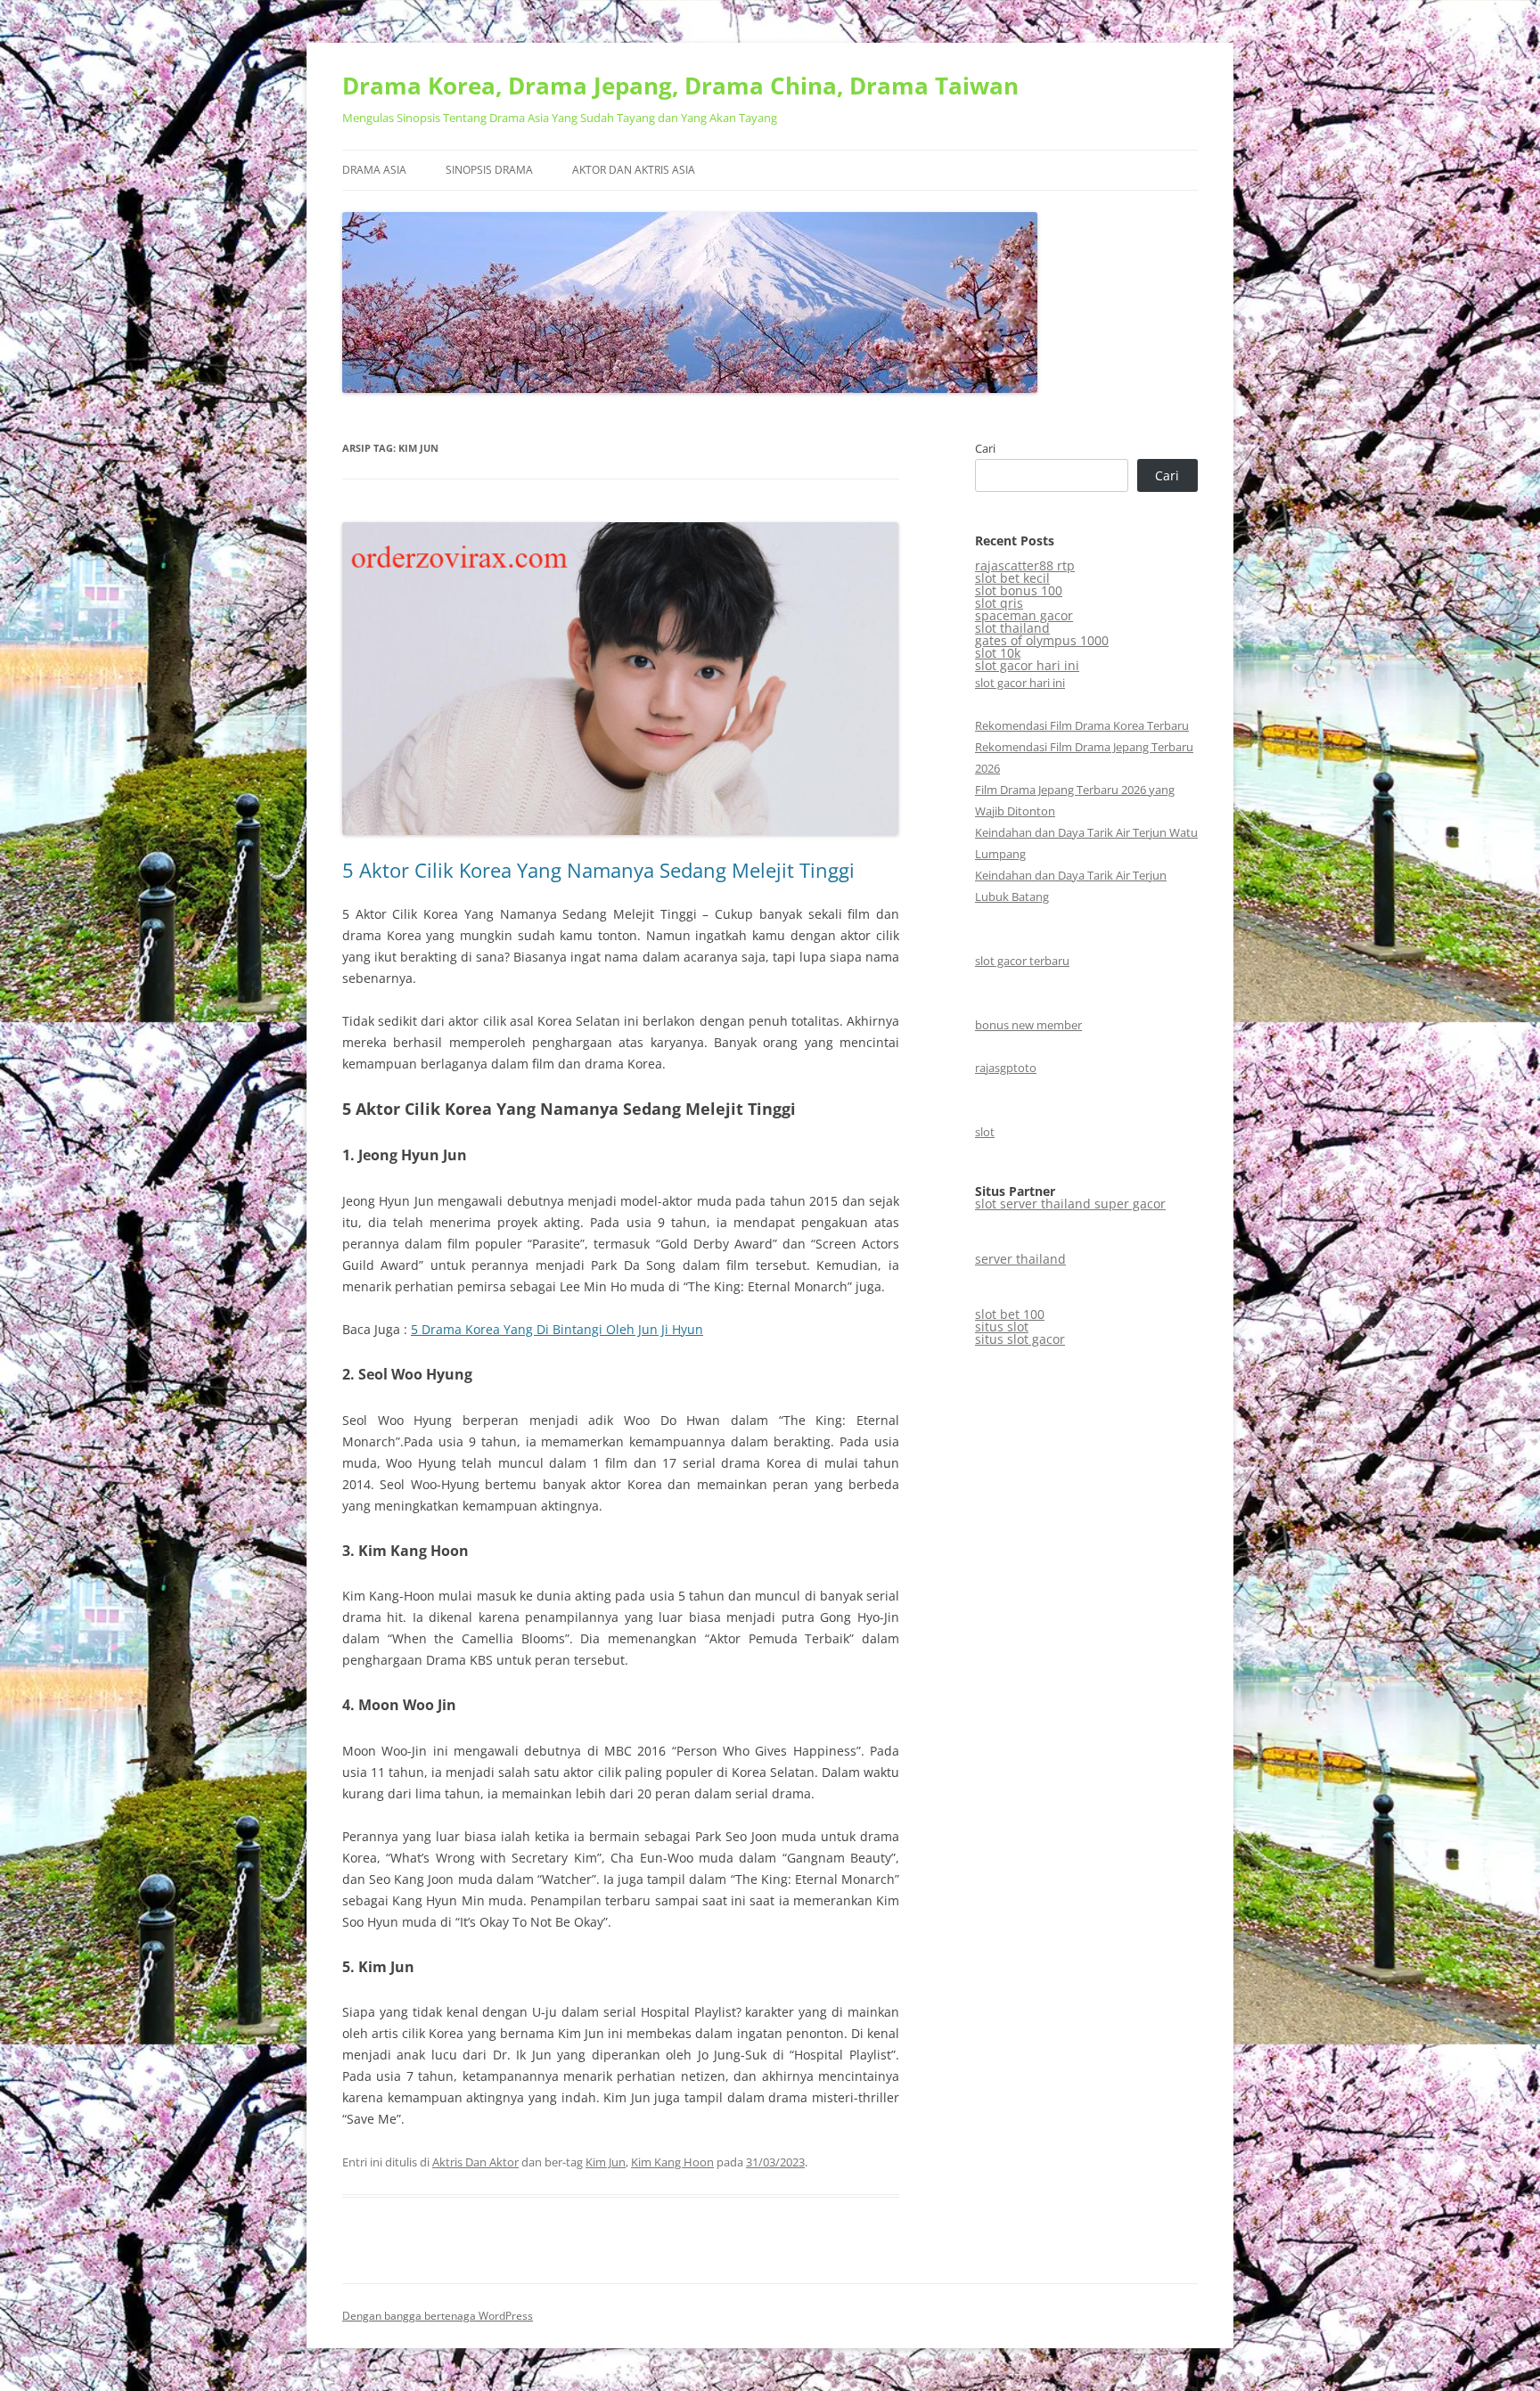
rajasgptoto (1006, 1068)
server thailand (1020, 1259)
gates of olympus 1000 (1042, 640)
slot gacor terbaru (1022, 961)
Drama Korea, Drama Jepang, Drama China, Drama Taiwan (680, 86)
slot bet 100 (1010, 1314)
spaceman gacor (1024, 615)
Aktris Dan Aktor (475, 2162)
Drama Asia (374, 170)
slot (985, 1132)
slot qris (999, 603)
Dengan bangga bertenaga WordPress (438, 2316)
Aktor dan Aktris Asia (634, 170)
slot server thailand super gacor (1070, 1204)
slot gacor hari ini (1027, 665)
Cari (985, 448)
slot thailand (1012, 628)
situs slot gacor (1020, 1339)
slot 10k (998, 653)
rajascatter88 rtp (1025, 565)
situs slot (1002, 1327)
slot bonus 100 (1019, 590)
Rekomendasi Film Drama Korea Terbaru (1082, 725)
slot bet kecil (1012, 578)
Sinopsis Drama (489, 170)
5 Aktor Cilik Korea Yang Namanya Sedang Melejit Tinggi (598, 870)
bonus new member (1028, 1025)
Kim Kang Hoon (672, 2162)
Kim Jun (606, 2162)
